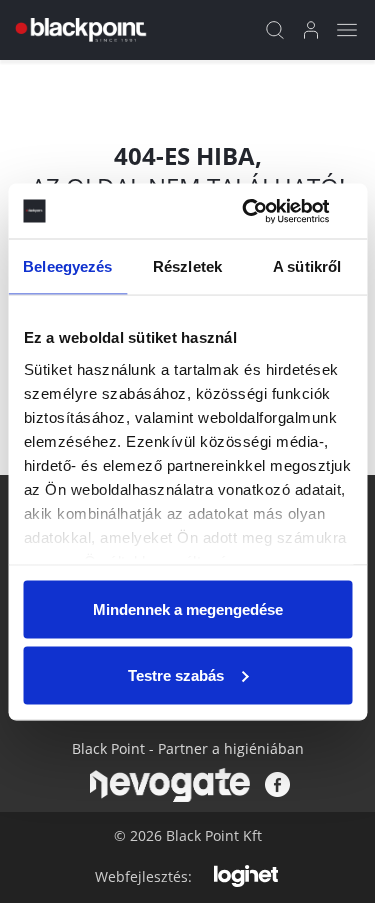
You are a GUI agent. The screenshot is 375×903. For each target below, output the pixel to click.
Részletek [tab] (187, 266)
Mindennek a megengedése (188, 609)
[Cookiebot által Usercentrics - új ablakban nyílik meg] (267, 211)
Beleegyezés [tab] (67, 266)
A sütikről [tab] (307, 266)
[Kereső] (275, 30)
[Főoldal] (78, 30)
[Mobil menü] (347, 30)
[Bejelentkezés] (311, 30)
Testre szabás (176, 674)
